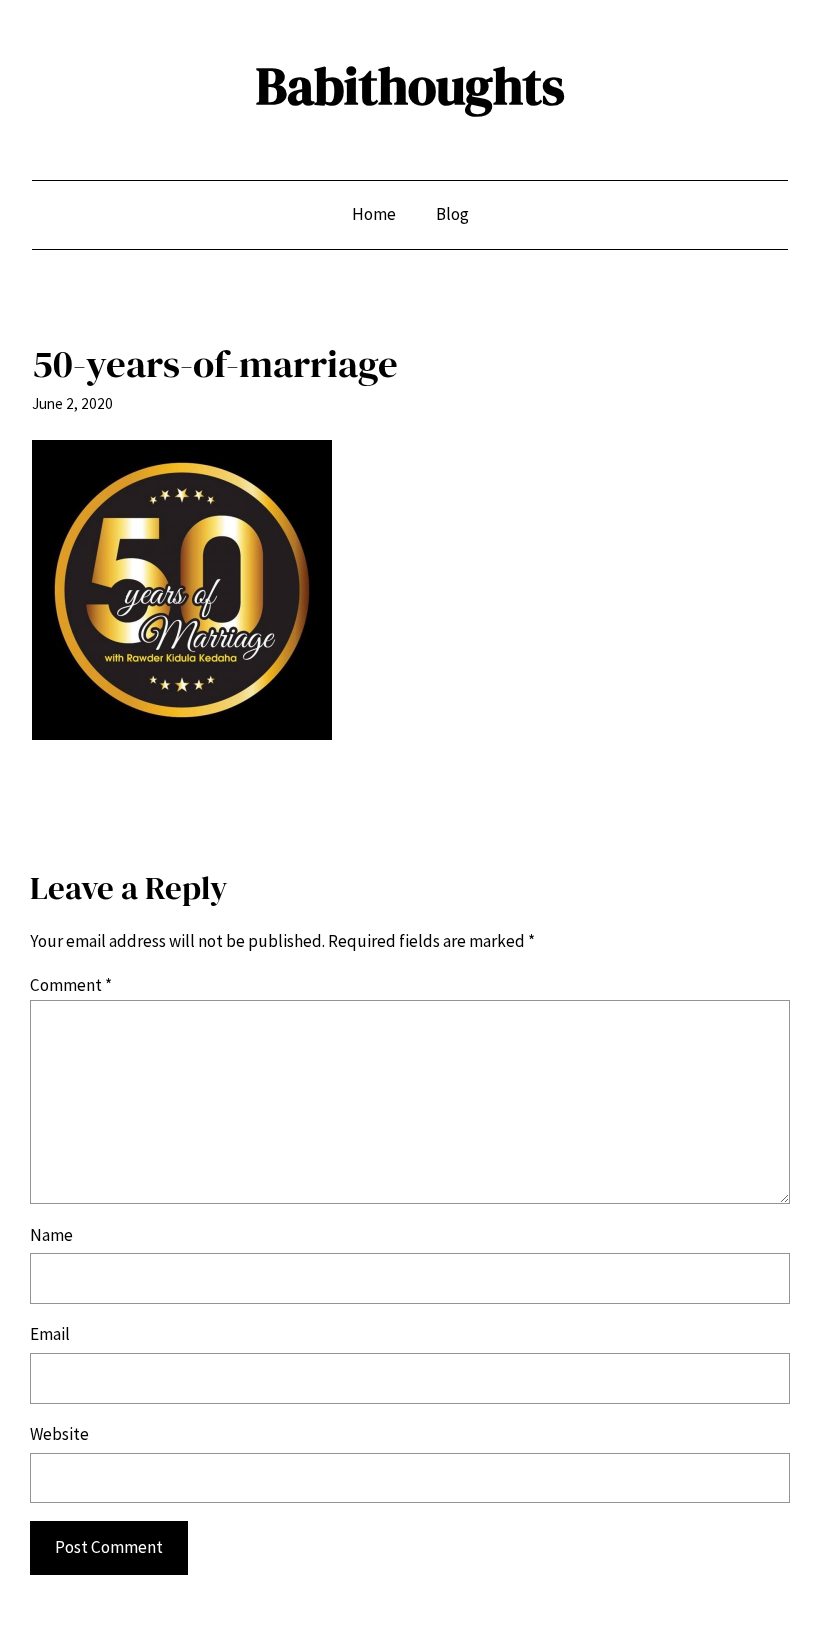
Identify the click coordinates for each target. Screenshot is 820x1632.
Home (374, 214)
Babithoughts (410, 86)
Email (50, 1334)
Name (51, 1235)
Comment (71, 985)
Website (59, 1434)
